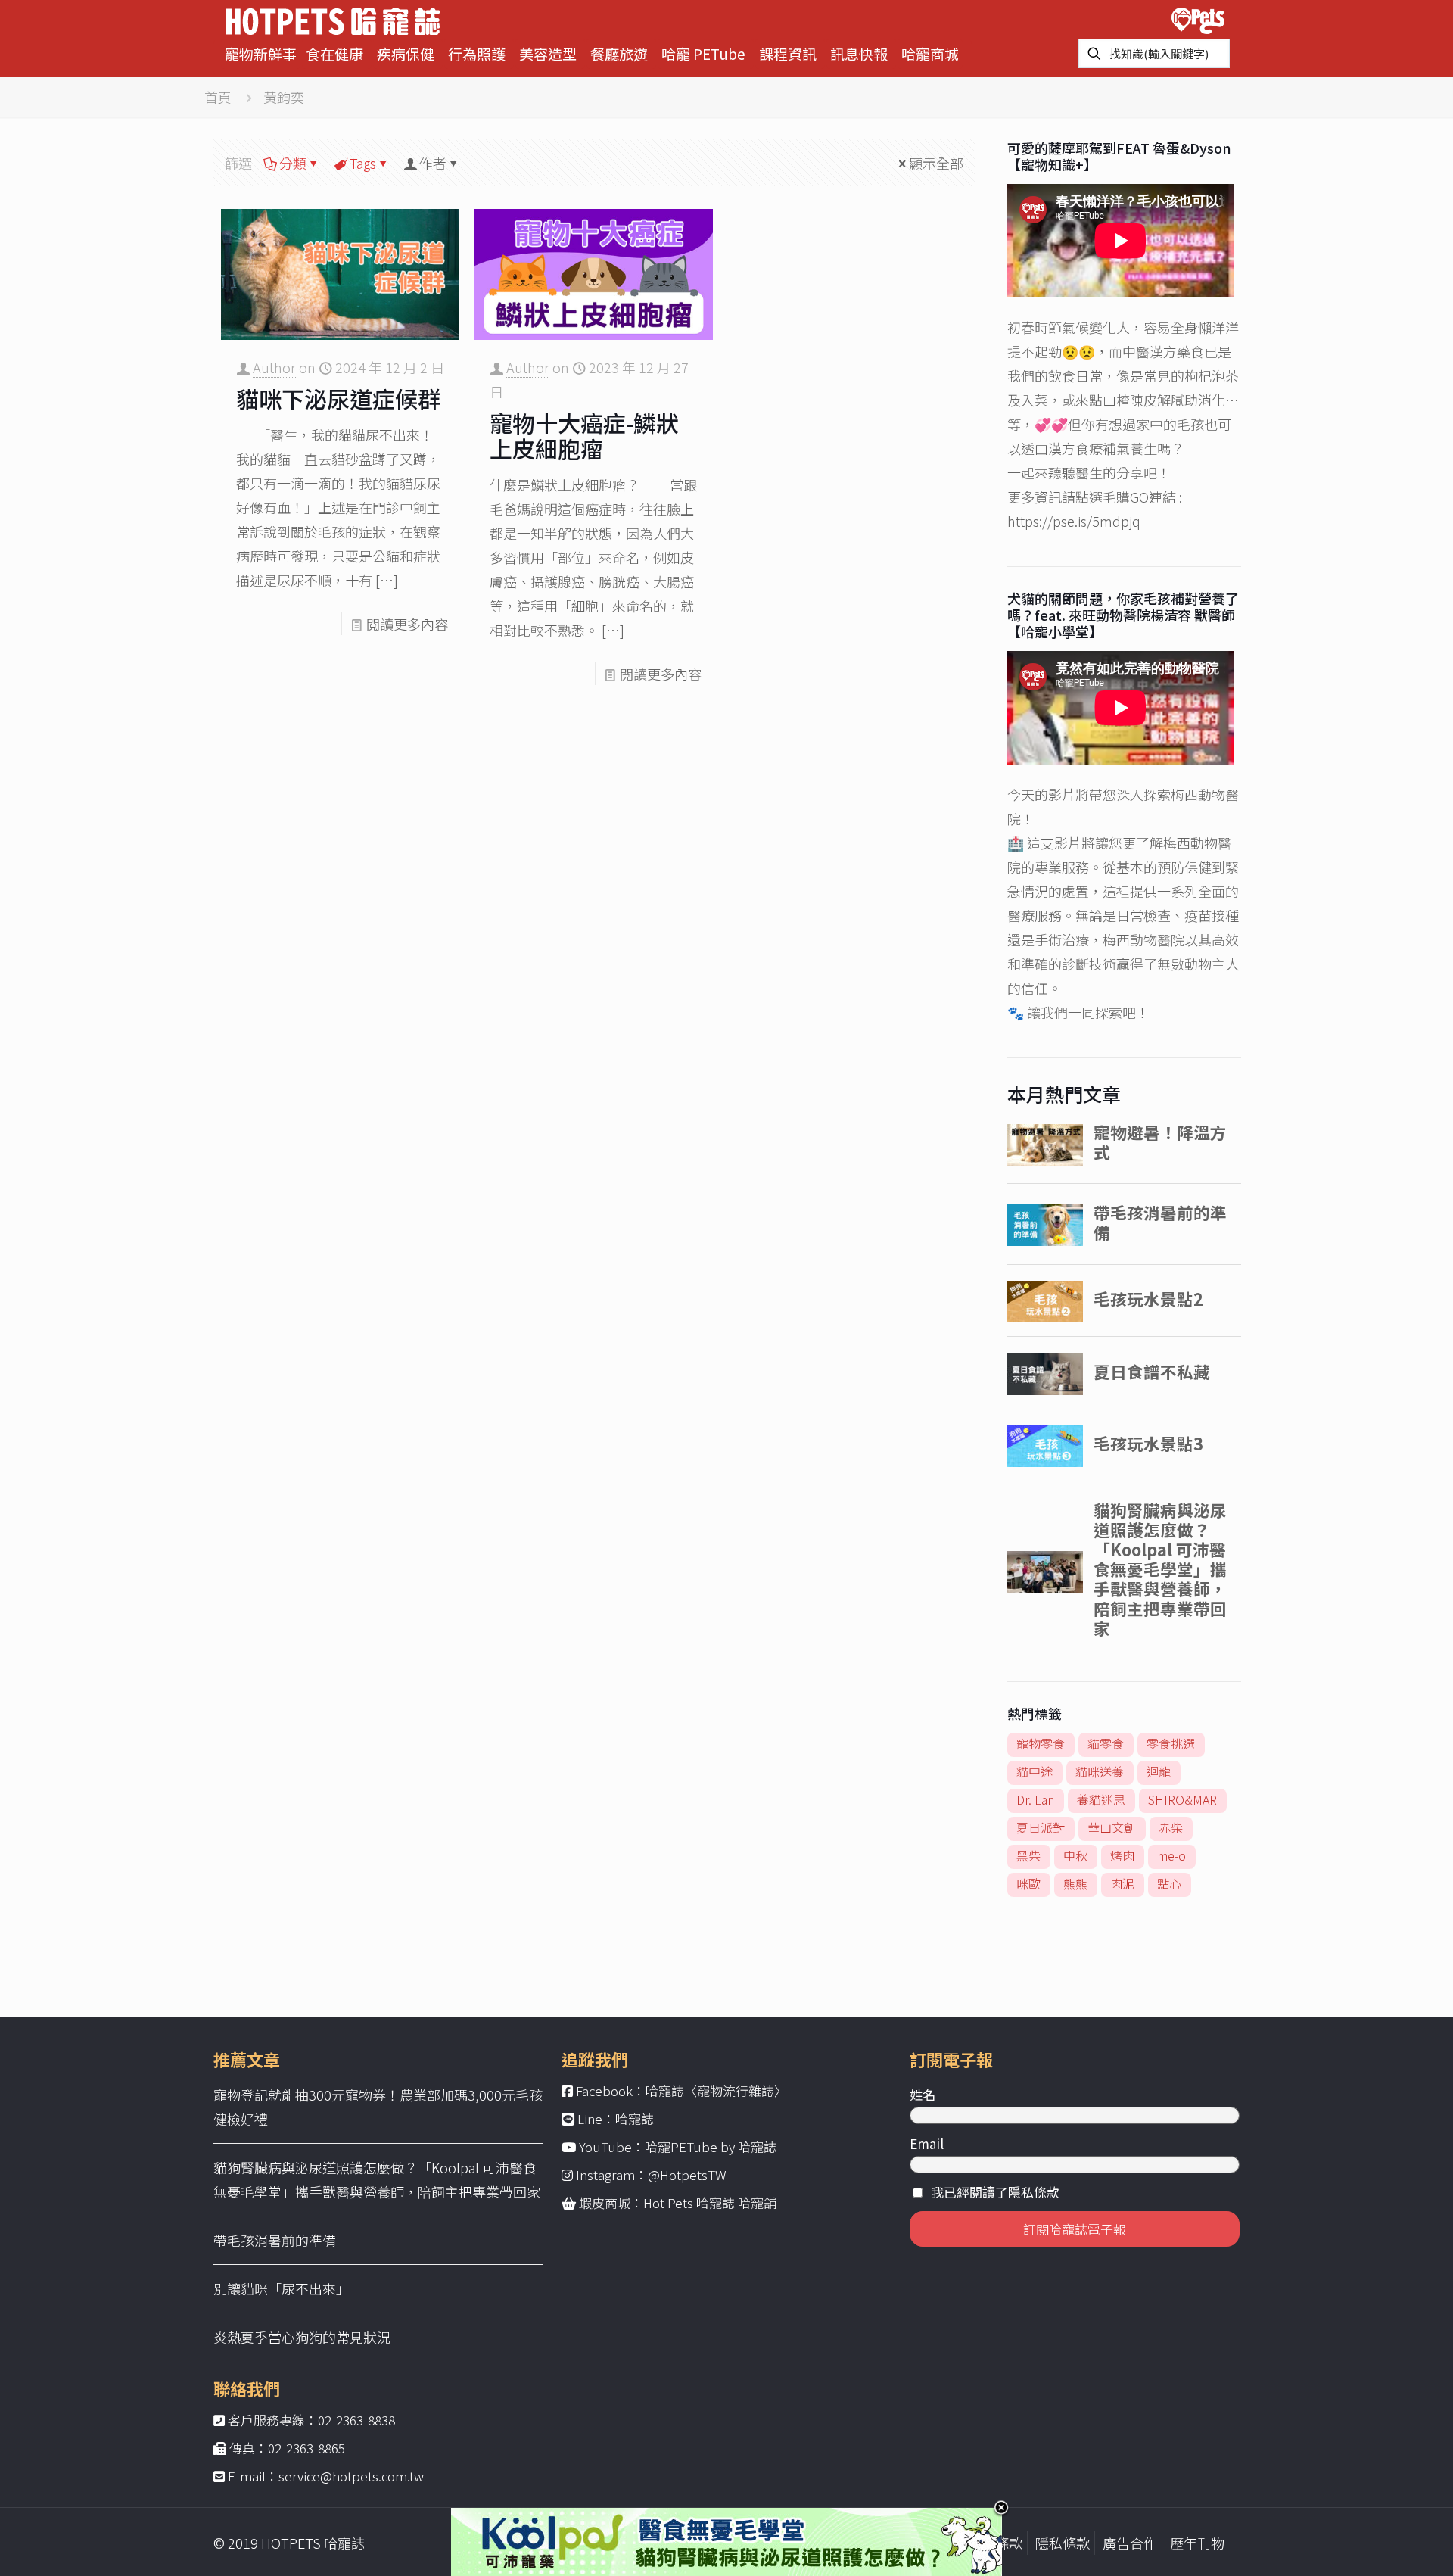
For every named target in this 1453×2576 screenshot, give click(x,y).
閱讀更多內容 (407, 624)
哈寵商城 (930, 53)
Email (927, 2143)
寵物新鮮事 (261, 53)
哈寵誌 (635, 2118)
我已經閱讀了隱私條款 (995, 2192)
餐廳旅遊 (619, 53)
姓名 (923, 2094)
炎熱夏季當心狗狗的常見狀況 (302, 2337)
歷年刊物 (1197, 2543)
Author (274, 367)
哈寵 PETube (703, 53)
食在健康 (334, 53)
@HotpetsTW (687, 2174)
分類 (293, 163)
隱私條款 (1063, 2543)
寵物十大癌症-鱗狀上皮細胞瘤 (584, 435)
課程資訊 (788, 53)
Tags (363, 163)
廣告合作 (1130, 2543)
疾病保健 (406, 53)
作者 (433, 163)
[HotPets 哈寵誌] (333, 19)
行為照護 (477, 53)
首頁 (218, 97)
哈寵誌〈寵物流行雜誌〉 (716, 2090)
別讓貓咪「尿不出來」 (282, 2288)
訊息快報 (859, 53)
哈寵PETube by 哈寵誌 (711, 2146)
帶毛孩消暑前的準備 (275, 2240)
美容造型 (548, 53)
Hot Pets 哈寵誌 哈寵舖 (710, 2202)
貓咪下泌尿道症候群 (338, 398)
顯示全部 (936, 163)
